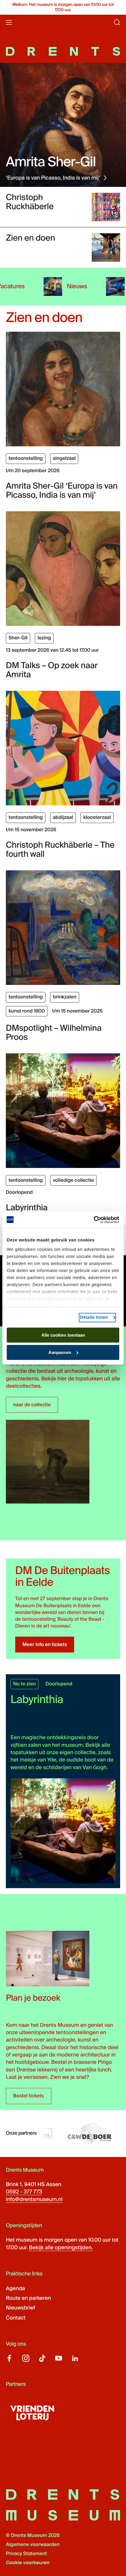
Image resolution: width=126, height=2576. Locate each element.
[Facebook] (9, 2358)
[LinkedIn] (75, 2358)
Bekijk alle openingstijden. (61, 2247)
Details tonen (94, 1317)
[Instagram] (26, 2358)
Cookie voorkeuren (28, 2563)
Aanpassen (60, 1352)
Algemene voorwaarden (33, 2545)
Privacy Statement (26, 2554)
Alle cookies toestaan (63, 1335)
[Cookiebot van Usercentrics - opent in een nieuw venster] (94, 1220)
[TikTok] (42, 2358)
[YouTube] (59, 2358)
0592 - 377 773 (24, 2192)
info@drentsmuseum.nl (34, 2199)
